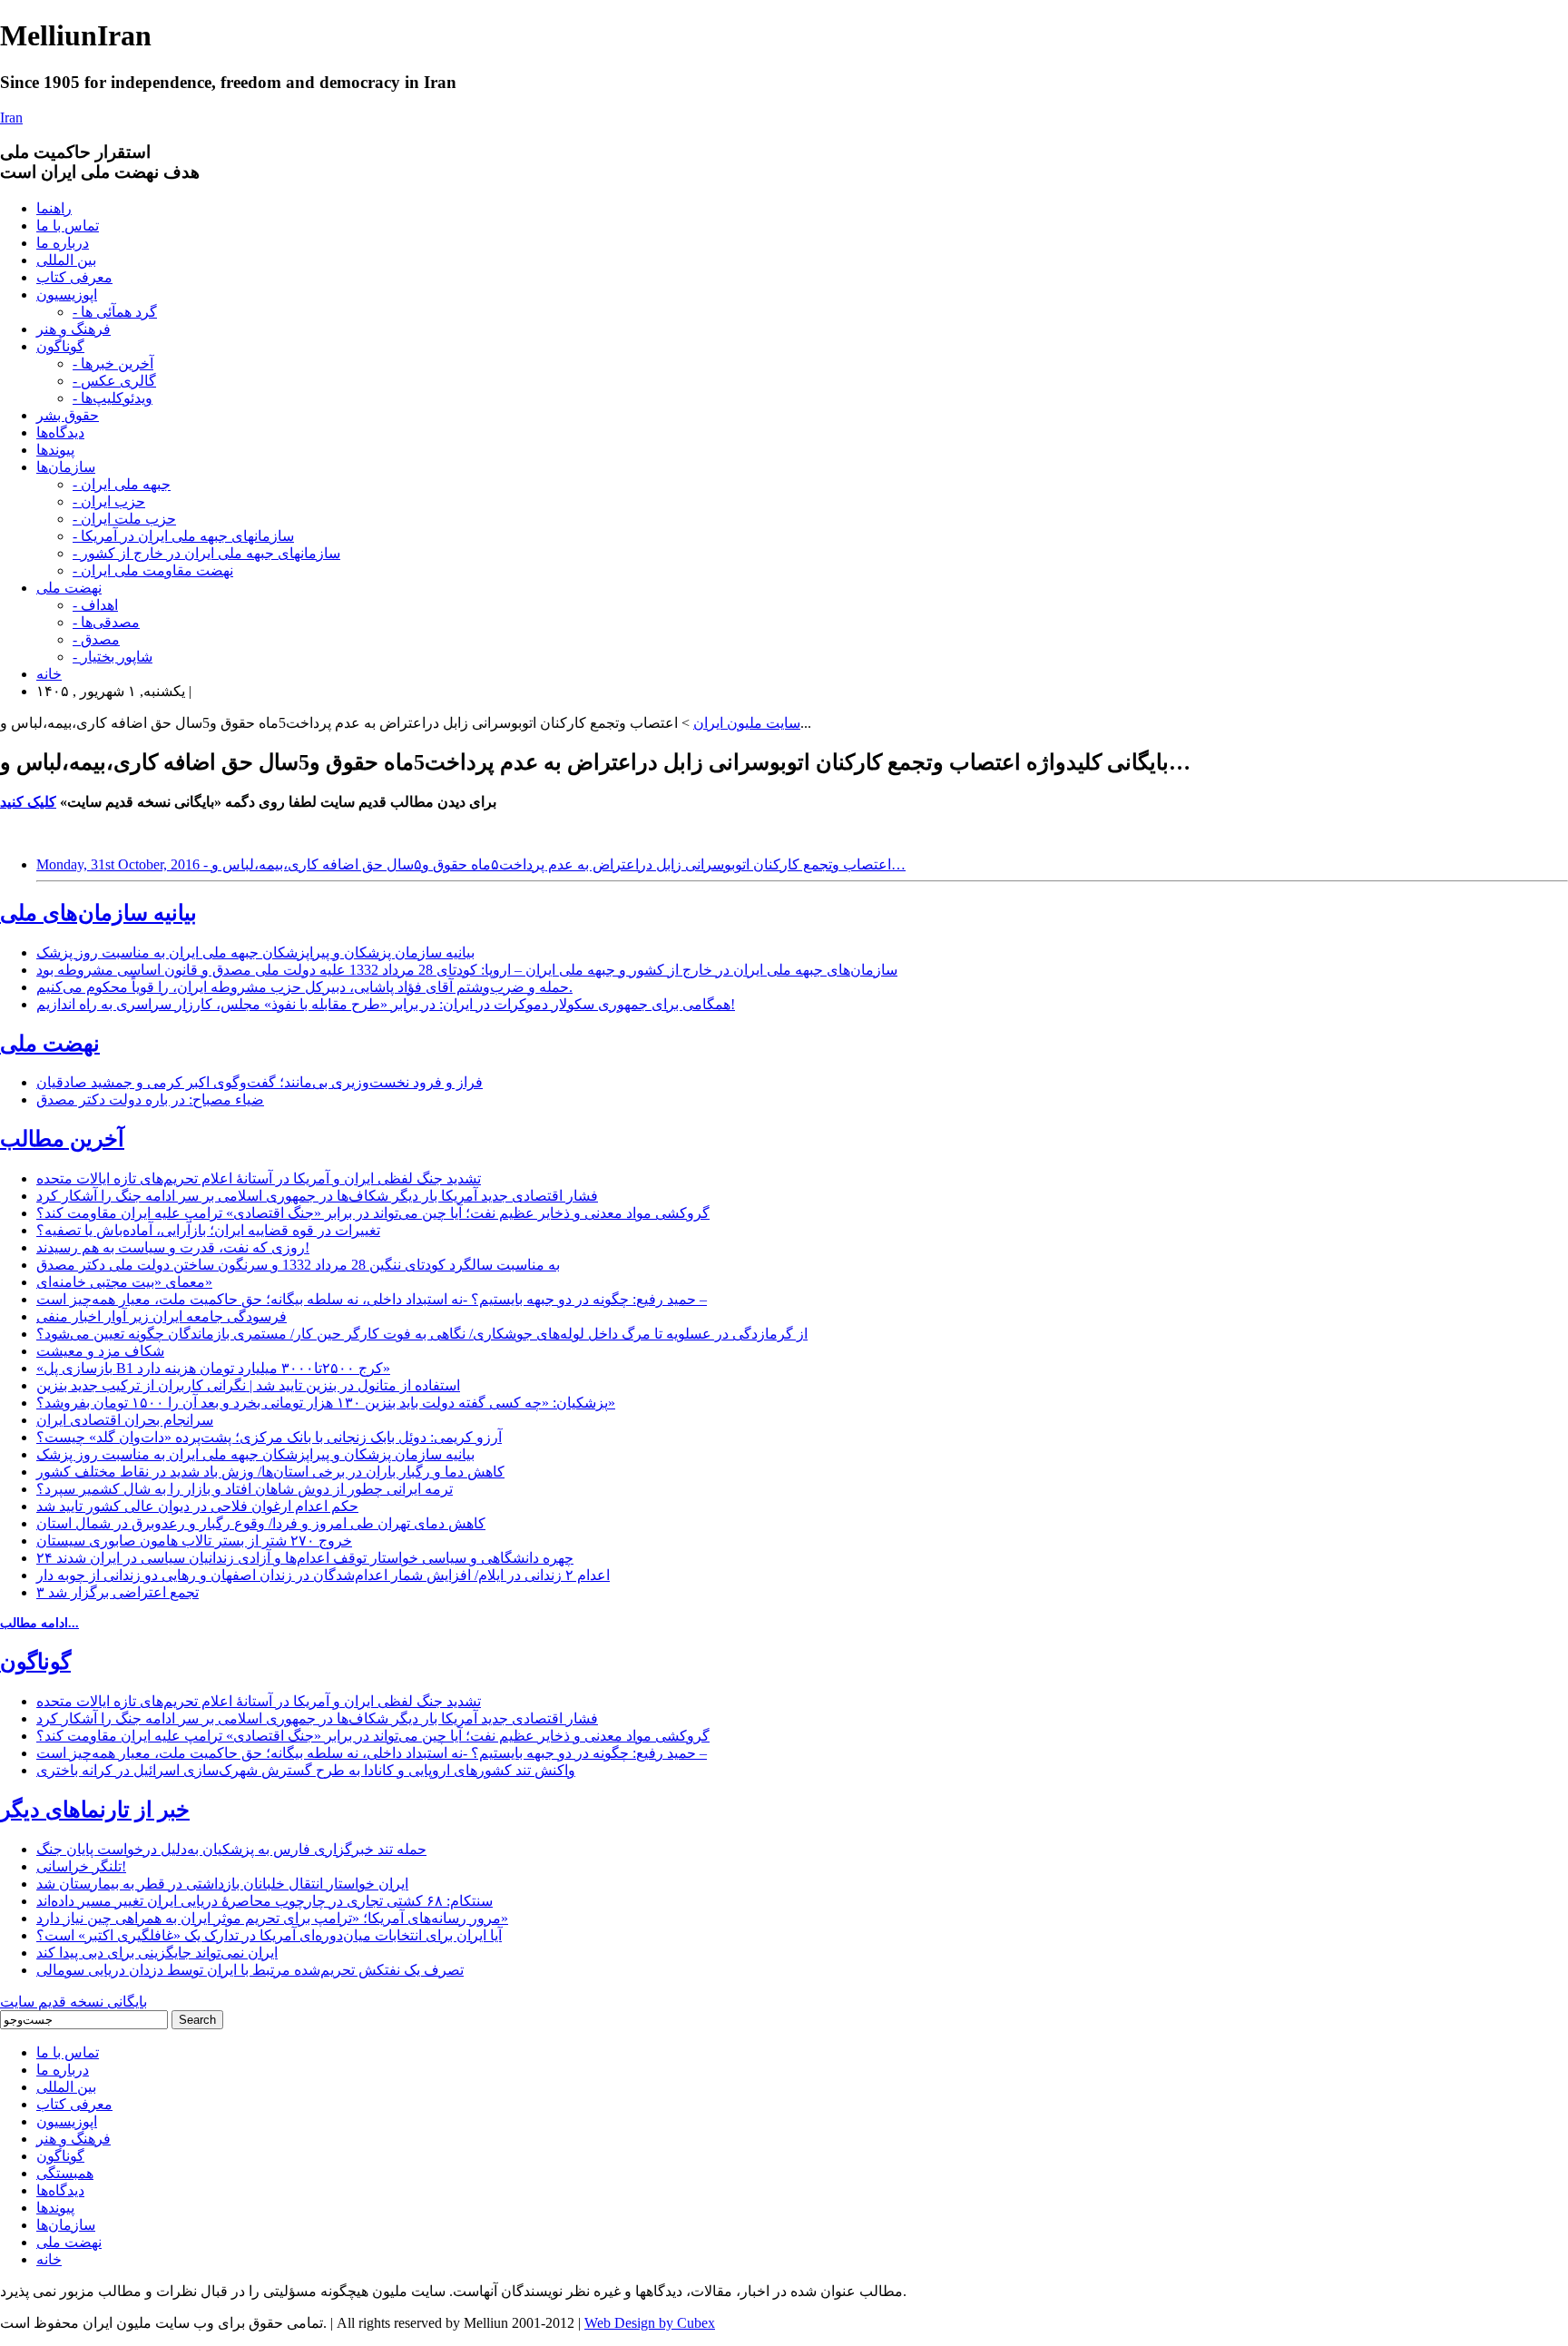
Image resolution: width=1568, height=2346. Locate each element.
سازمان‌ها (66, 467)
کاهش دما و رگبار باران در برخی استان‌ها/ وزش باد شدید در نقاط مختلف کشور (270, 1472)
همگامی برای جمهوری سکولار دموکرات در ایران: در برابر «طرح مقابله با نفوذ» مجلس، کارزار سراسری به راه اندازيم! (386, 1004)
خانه (49, 674)
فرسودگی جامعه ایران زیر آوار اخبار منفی (162, 1316)
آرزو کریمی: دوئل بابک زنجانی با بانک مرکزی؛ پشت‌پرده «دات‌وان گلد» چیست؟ (269, 1437)
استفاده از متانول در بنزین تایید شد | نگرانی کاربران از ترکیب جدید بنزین (248, 1385)
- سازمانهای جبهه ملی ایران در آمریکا (183, 536)
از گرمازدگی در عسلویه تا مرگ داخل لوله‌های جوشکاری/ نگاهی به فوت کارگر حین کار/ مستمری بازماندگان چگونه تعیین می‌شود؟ (422, 1334)
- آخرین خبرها (113, 363)
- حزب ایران (109, 501)
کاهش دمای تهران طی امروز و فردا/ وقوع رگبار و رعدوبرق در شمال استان (261, 1523)
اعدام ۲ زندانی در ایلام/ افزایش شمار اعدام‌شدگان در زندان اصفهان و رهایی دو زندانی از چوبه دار (323, 1575)
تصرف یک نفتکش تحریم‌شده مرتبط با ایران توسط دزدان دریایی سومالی (250, 1970)
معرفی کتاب (74, 277)
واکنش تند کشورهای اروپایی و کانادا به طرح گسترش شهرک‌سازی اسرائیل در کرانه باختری (306, 1770)
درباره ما (63, 243)
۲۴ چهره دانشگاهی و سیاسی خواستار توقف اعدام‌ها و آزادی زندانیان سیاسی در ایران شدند (305, 1558)
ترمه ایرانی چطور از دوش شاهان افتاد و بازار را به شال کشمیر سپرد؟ (245, 1489)
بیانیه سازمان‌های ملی (98, 913)
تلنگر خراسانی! (81, 1866)
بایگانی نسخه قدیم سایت (73, 2002)
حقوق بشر (68, 415)
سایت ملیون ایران (747, 723)
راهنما (54, 208)
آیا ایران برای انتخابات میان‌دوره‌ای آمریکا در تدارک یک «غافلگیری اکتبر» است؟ (269, 1935)
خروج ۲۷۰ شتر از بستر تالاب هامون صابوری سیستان (194, 1541)
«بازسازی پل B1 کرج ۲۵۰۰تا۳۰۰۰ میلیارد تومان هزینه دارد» (213, 1368)
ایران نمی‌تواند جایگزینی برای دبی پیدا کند (157, 1953)
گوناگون (60, 346)
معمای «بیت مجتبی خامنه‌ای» (124, 1282)
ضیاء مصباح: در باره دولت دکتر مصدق (150, 1099)
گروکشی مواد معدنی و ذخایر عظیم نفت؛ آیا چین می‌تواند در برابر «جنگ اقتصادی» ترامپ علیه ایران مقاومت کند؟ (373, 1213)
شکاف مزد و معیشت (100, 1351)
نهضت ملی (69, 588)
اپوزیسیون (67, 294)
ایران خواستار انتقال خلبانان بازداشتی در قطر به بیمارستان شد (222, 1884)
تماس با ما (68, 226)
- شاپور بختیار (113, 657)
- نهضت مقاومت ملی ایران (153, 570)
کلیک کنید (28, 802)
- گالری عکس (114, 381)
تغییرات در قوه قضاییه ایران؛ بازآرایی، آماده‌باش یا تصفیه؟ (208, 1230)
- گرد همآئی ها (115, 312)
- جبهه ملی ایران (122, 484)
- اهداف (95, 605)
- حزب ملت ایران (124, 519)
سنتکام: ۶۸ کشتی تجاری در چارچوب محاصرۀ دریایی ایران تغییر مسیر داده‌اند (265, 1901)
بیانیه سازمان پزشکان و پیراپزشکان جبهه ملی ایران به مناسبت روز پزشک (255, 952)
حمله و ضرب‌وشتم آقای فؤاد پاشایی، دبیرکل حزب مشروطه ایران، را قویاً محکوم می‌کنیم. (304, 987)
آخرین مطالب (62, 1139)
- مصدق (96, 639)
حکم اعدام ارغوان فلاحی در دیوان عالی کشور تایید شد (197, 1506)
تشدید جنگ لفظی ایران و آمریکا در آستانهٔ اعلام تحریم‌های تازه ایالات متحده (259, 1178)
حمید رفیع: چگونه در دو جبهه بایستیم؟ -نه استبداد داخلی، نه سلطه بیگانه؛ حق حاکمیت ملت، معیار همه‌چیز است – (372, 1299)
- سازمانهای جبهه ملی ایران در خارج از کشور (206, 553)
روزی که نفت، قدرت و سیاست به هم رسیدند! (173, 1247)
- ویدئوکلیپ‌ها (113, 398)
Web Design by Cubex (650, 2323)
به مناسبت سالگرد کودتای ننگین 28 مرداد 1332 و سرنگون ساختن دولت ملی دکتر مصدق (298, 1265)
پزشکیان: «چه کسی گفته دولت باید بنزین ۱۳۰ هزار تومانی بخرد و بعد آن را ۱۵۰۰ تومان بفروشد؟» (326, 1403)
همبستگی (65, 2173)
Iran (11, 118)
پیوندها (55, 450)
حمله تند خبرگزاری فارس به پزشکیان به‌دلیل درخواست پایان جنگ (231, 1849)
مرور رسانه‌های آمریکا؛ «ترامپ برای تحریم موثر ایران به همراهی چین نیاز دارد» (272, 1918)
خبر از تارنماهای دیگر (95, 1810)
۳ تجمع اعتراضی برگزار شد (118, 1592)
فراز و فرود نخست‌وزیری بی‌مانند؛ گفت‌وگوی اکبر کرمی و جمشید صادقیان (260, 1082)
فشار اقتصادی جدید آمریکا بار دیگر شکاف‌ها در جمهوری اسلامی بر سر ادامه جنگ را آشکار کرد (317, 1196)
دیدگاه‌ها (60, 432)
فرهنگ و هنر (73, 329)
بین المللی (66, 260)
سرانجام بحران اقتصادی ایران (125, 1420)
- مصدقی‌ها (106, 622)
